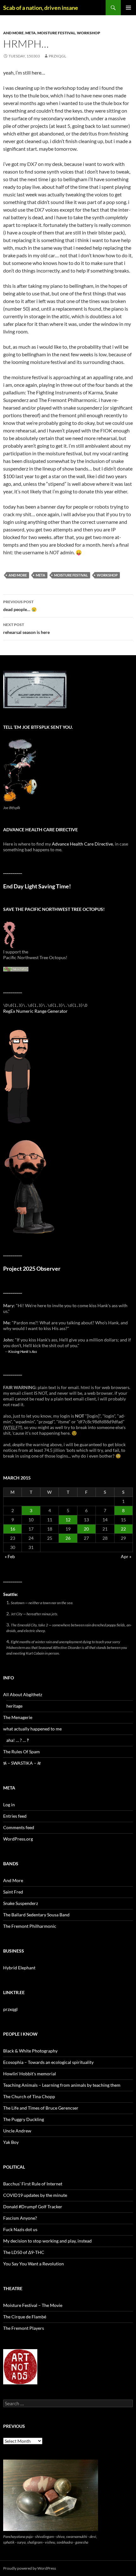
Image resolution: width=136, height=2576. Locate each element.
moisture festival (56, 33)
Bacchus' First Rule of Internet (33, 2184)
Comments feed (19, 1827)
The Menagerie (18, 1717)
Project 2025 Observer (32, 1269)
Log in (9, 1805)
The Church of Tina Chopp (29, 2096)
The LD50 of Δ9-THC (24, 2252)
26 (68, 1538)
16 (13, 1529)
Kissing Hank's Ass (23, 1351)
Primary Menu (128, 8)
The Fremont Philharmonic (30, 1926)
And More (13, 33)
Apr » (126, 1556)
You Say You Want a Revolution (34, 2264)
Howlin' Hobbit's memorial (30, 2074)
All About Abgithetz (23, 1694)
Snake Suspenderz (21, 1903)
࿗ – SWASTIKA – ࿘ (22, 1763)
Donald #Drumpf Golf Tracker (33, 2207)
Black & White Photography (30, 2051)
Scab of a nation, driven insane (41, 8)
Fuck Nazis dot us (20, 2229)
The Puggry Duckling (24, 2119)
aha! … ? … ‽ (18, 1740)
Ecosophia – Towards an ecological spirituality (48, 2062)
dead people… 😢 (20, 606)
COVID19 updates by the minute (35, 2195)
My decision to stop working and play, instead (47, 2241)
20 (86, 1529)
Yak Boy (11, 2142)
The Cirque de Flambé (25, 2317)
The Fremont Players (24, 2328)
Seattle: (11, 1594)
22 (123, 1529)
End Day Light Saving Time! (37, 886)
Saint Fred (13, 1892)
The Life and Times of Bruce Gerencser (41, 2108)
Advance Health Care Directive (82, 844)
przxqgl (57, 56)
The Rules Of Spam (22, 1752)
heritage (14, 1706)
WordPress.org (18, 1839)
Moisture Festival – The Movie (33, 2305)
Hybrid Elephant (19, 1968)
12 (68, 1520)
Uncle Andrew (17, 2131)
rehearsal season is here (26, 629)
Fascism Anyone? (20, 2218)
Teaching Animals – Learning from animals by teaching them (62, 2085)
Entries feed (15, 1816)
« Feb (10, 1556)
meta (31, 33)
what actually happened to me (32, 1729)
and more (18, 575)
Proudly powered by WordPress (30, 2568)
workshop (89, 33)
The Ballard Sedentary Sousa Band (36, 1915)
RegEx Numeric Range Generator (35, 1011)
